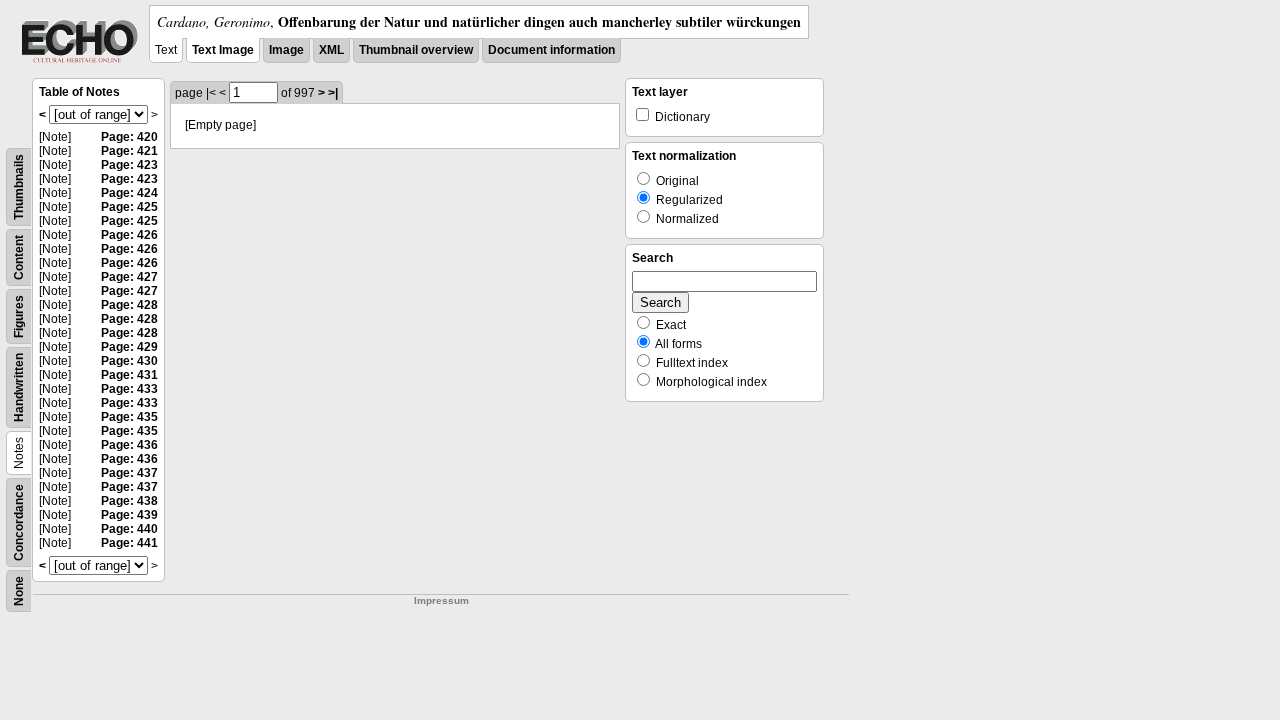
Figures (19, 316)
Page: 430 (129, 361)
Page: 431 (129, 375)
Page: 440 (129, 529)
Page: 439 (129, 515)
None (19, 591)
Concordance (19, 522)
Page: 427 (129, 277)
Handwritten (19, 387)
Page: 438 (129, 501)
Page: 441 (129, 543)
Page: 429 (129, 347)
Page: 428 (129, 305)
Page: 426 (129, 235)
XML (331, 50)
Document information (551, 50)
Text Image (223, 50)
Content (19, 257)
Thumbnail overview (416, 50)
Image (286, 50)
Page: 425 (129, 207)
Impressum (441, 600)
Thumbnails (19, 187)
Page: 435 (129, 417)
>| (333, 93)
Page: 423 (129, 165)
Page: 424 (129, 193)
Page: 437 (129, 473)
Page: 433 (129, 389)
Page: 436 (129, 445)
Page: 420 (129, 137)
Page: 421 (129, 151)
